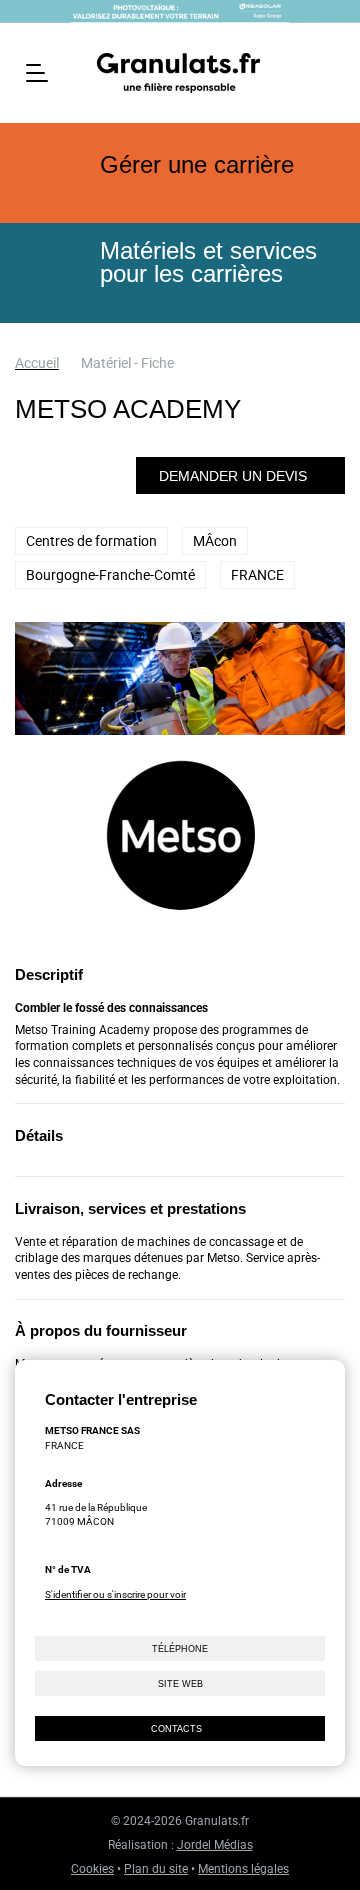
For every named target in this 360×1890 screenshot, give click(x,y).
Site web (180, 1684)
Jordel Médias (215, 1845)
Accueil (37, 363)
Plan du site (156, 1869)
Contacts (176, 1729)
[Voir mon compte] (326, 71)
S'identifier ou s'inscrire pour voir (115, 1594)
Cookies (92, 1869)
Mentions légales (243, 1869)
